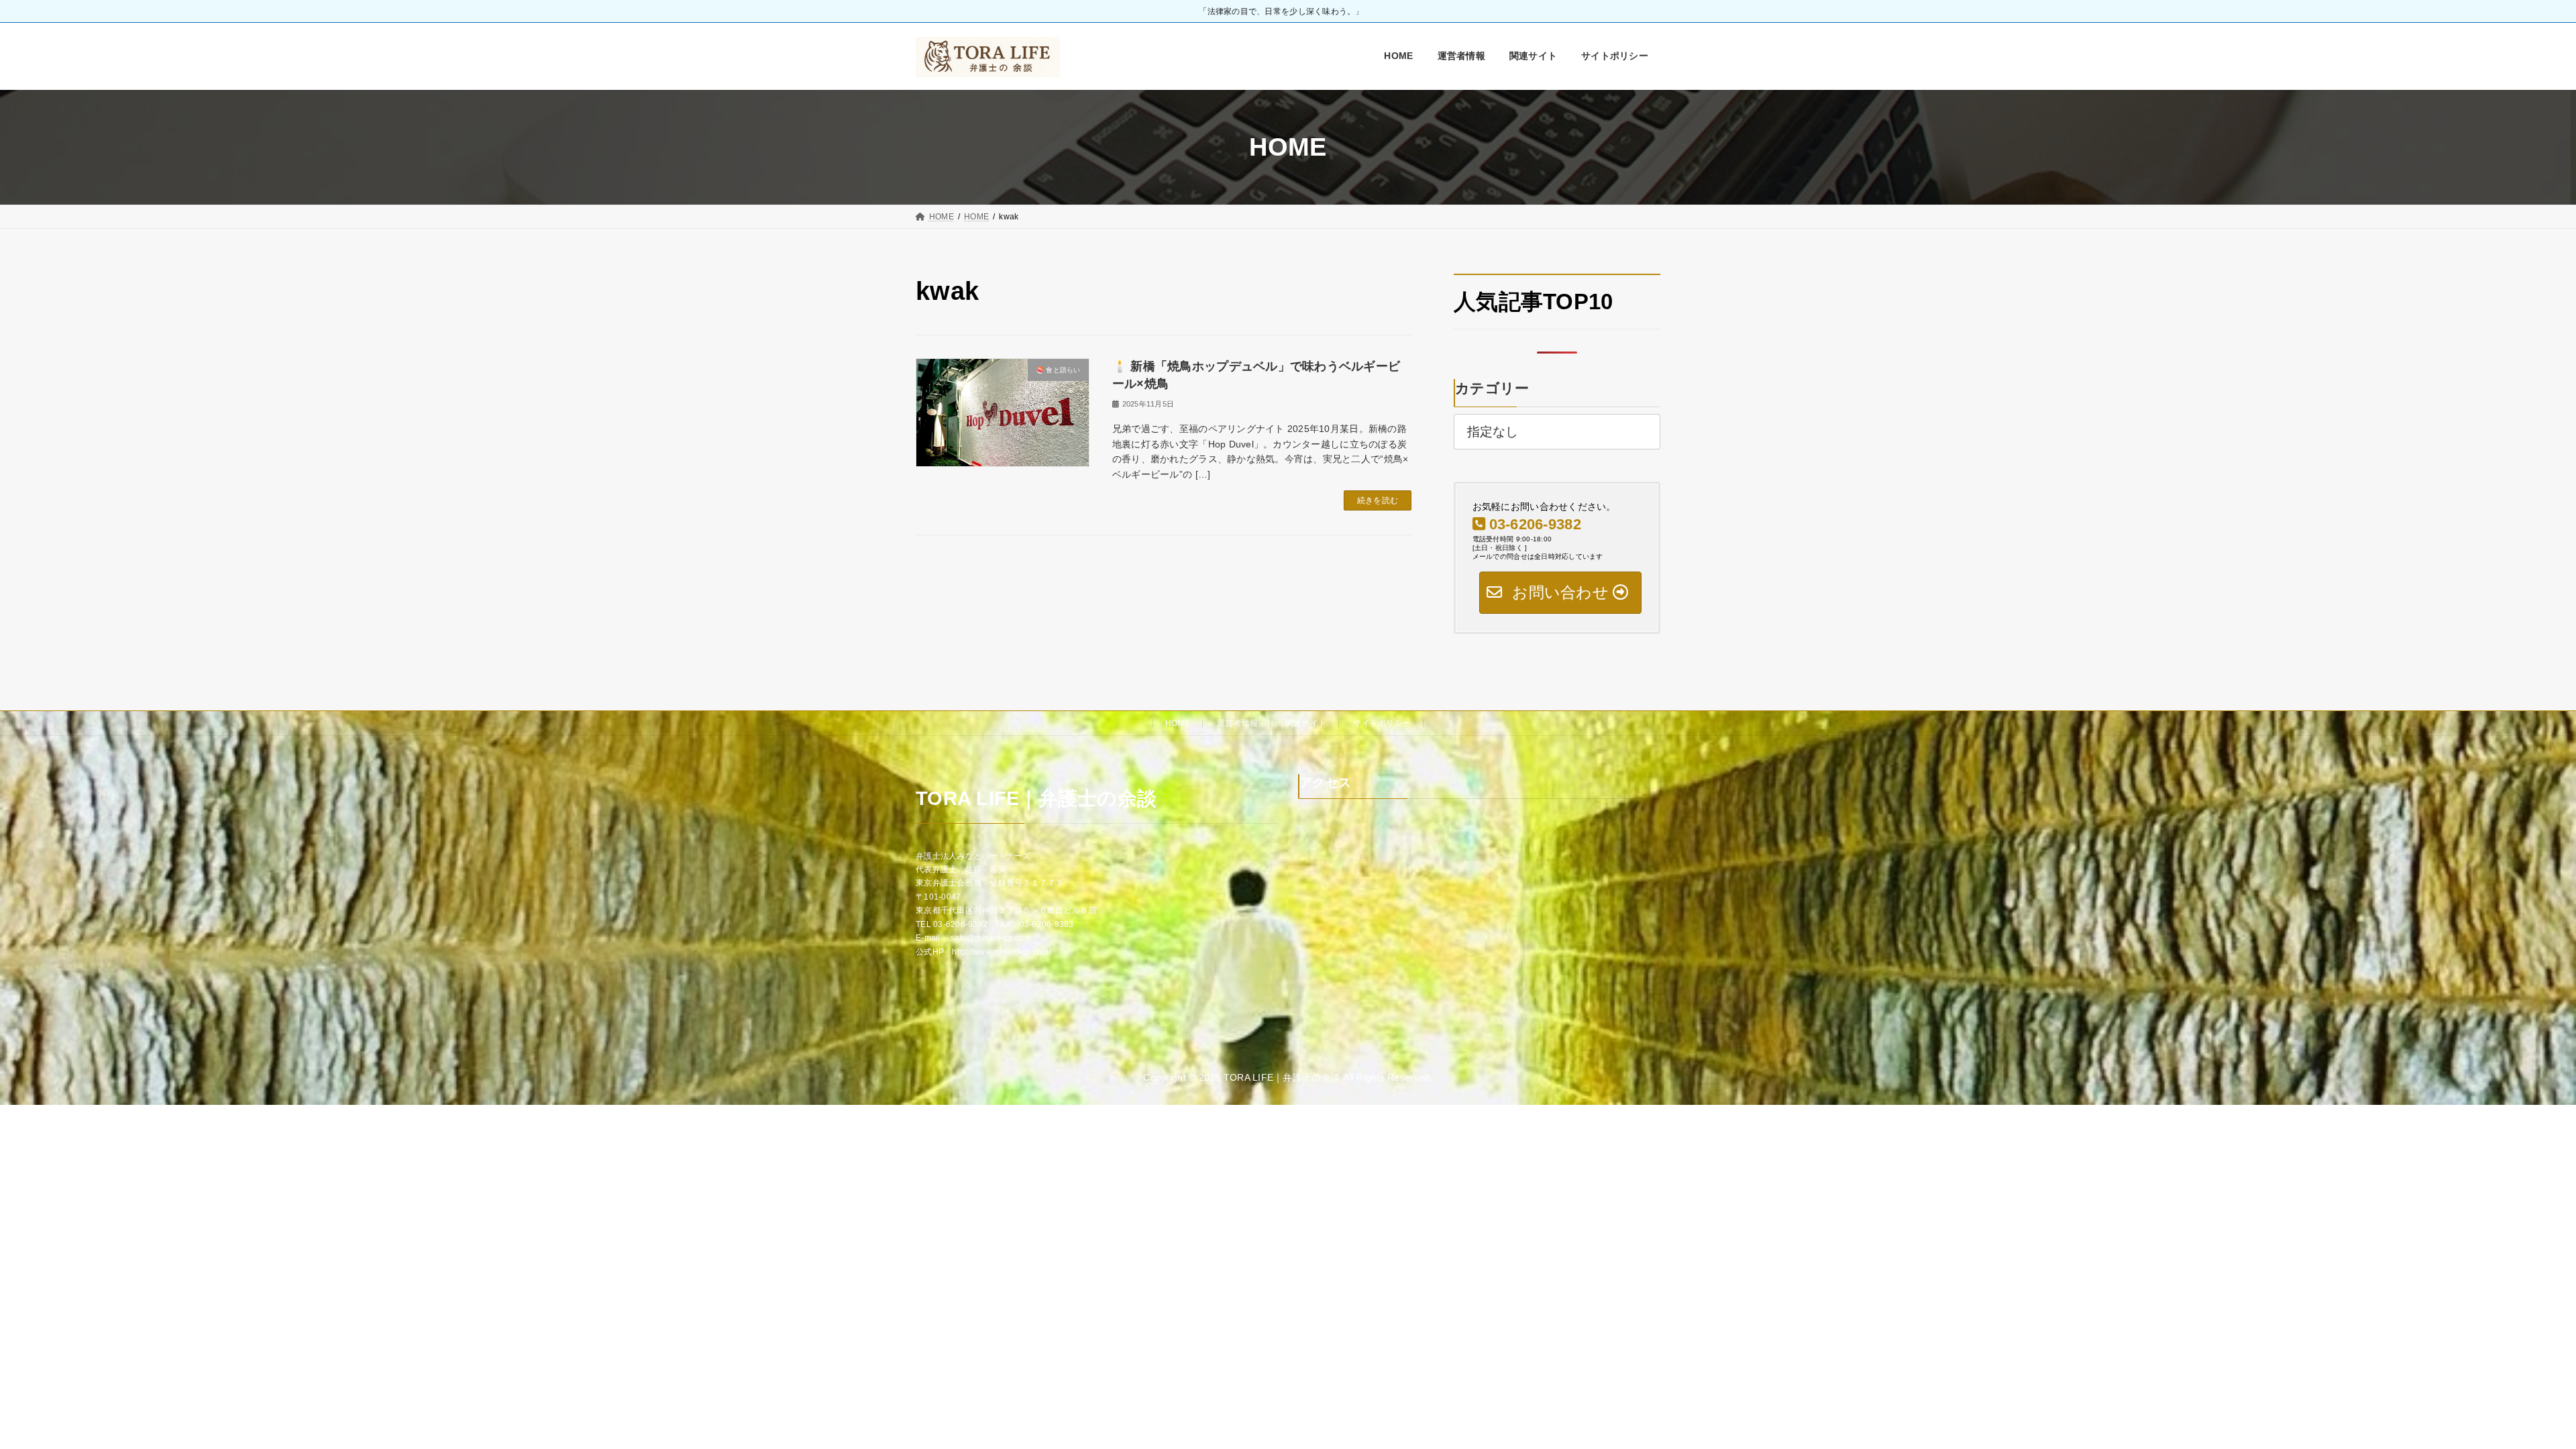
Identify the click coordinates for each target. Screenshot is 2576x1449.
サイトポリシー (1382, 723)
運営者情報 (1237, 723)
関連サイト (1306, 723)
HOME (1178, 723)
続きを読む (1378, 500)
